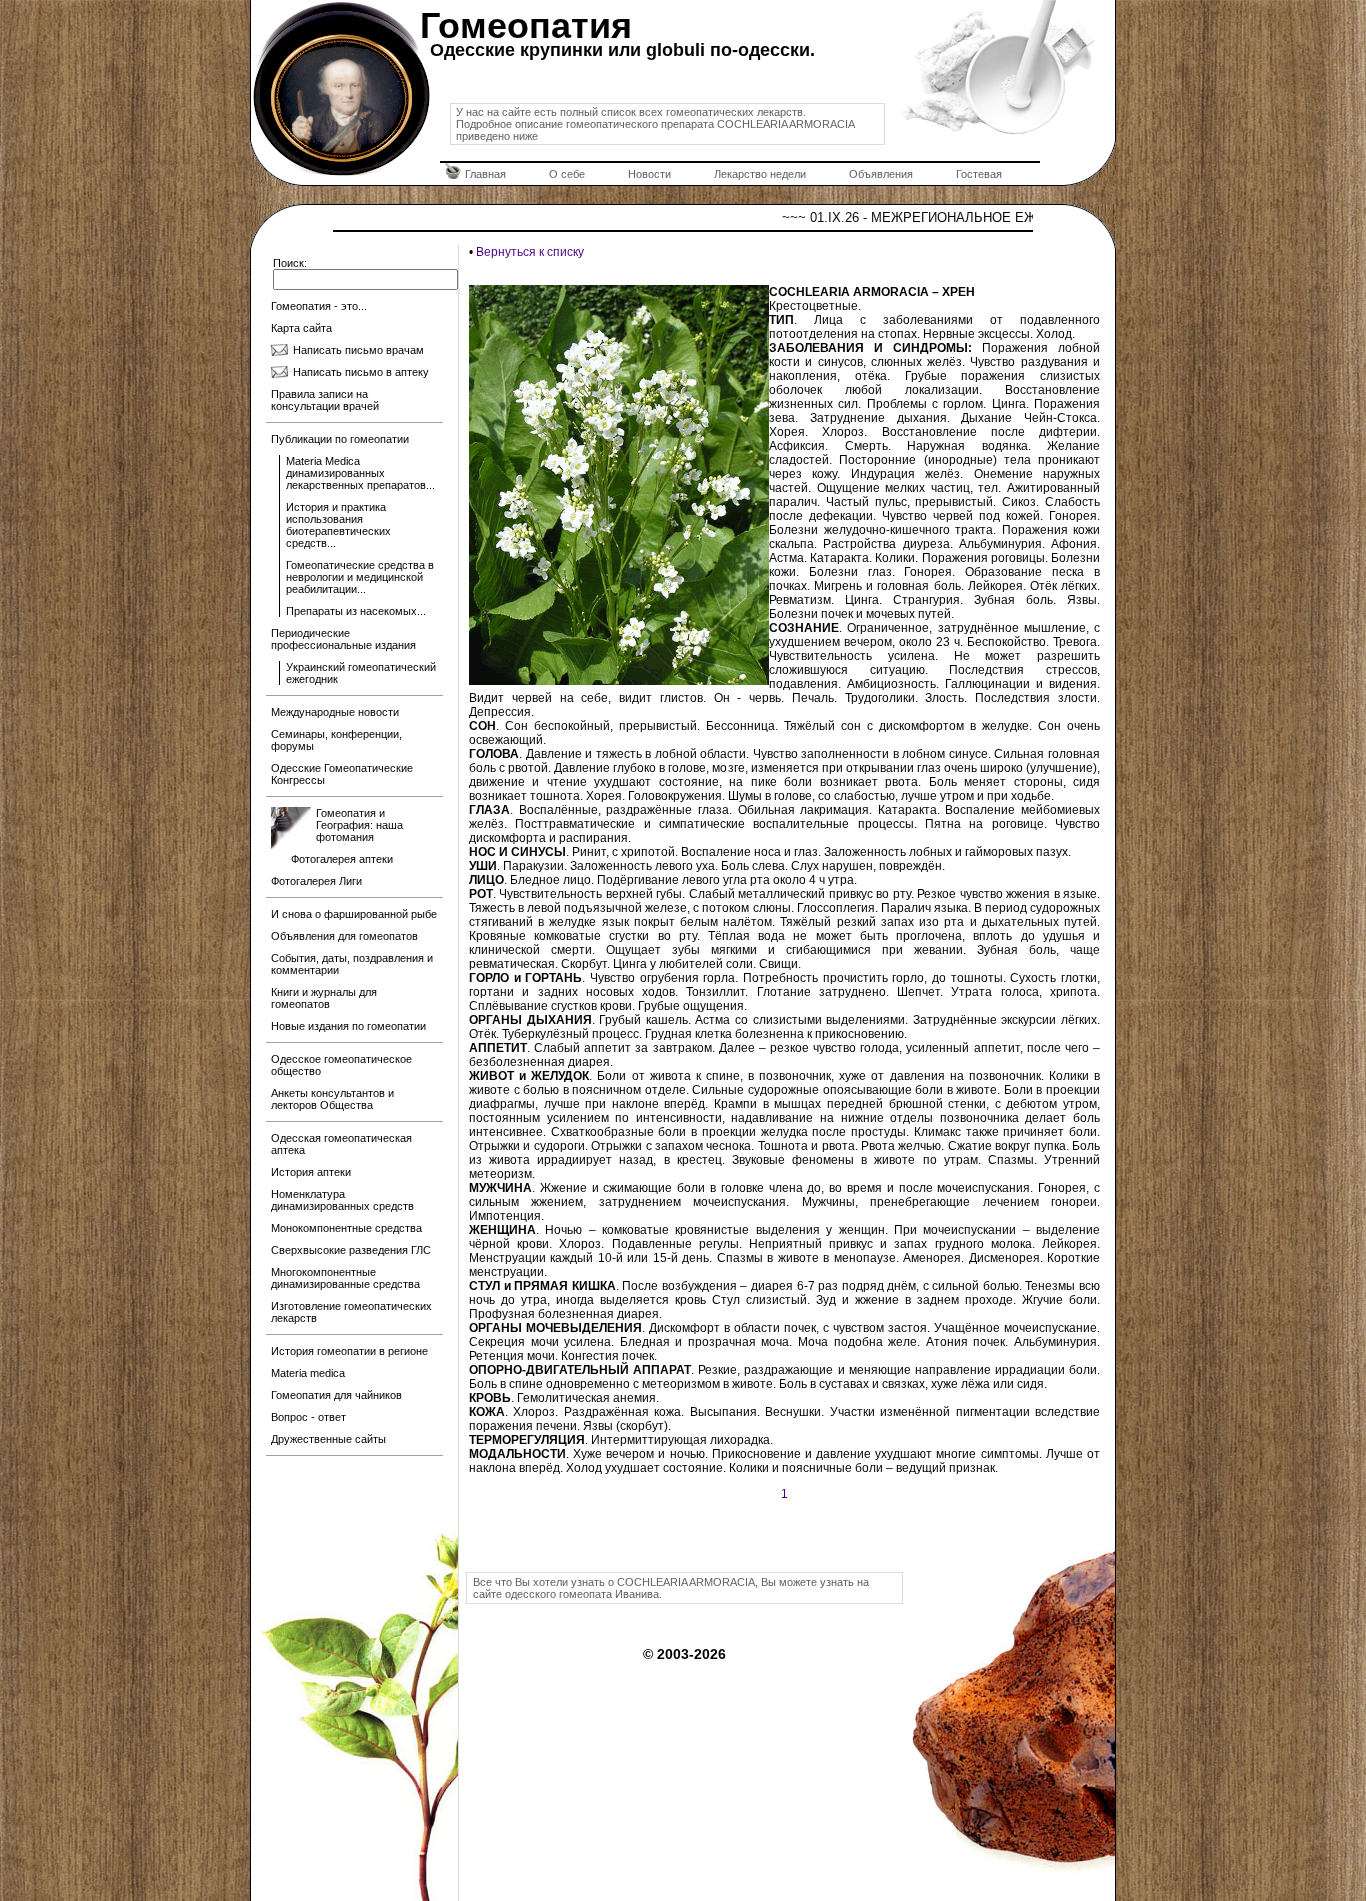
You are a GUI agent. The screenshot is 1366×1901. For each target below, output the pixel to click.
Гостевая (979, 174)
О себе (567, 174)
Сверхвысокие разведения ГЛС (351, 1250)
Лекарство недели (760, 174)
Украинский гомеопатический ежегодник (361, 673)
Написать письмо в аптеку (361, 372)
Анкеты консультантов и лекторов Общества (332, 1099)
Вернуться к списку (530, 252)
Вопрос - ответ (308, 1417)
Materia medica (308, 1373)
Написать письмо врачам (358, 350)
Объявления (881, 174)
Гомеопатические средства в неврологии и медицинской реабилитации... (360, 577)
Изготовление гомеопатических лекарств (351, 1312)
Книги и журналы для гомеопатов (324, 998)
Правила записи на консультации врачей (325, 400)
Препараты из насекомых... (356, 611)
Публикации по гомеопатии (340, 439)
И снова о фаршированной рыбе (354, 914)
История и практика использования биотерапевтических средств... (338, 525)
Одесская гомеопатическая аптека (341, 1144)
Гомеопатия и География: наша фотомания (359, 825)
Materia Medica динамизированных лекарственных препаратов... (360, 473)
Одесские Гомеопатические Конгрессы (342, 774)
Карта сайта (301, 328)
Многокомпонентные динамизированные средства (345, 1278)
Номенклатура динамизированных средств (342, 1200)
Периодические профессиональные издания (343, 639)
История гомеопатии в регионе (349, 1351)
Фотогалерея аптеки (342, 859)
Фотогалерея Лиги (316, 881)
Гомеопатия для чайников (336, 1395)
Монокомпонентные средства (346, 1228)
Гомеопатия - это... (319, 306)
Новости (649, 174)
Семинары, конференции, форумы (336, 740)
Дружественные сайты (328, 1439)
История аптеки (311, 1172)
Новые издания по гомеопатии (348, 1026)
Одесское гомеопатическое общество (341, 1065)
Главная (485, 174)
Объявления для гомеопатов (344, 936)
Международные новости (335, 712)
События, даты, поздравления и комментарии (352, 964)
